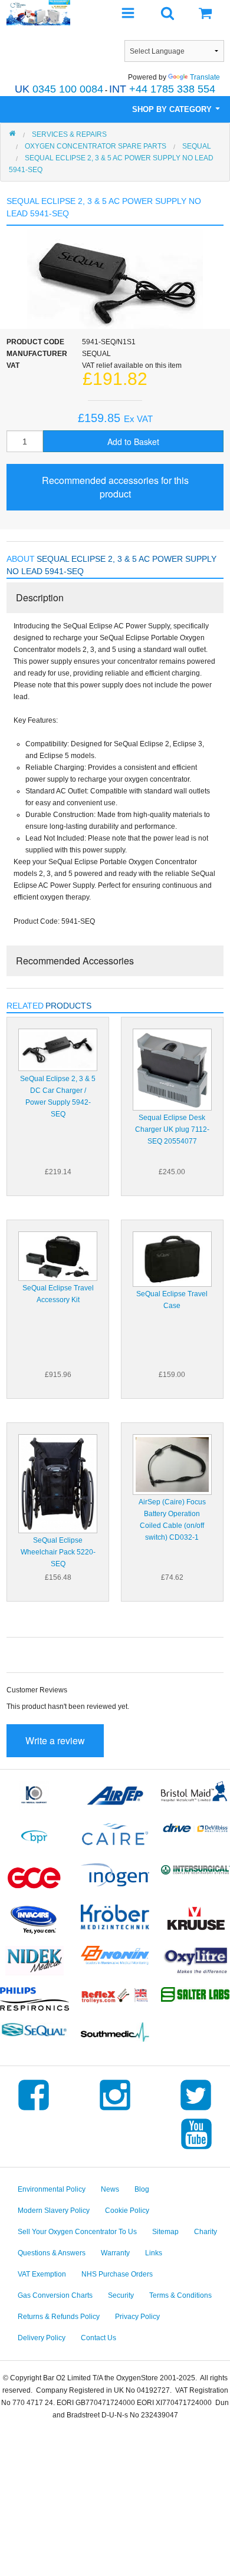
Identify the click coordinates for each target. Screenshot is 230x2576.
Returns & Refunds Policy (59, 2317)
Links (154, 2253)
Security (121, 2295)
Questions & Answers (52, 2253)
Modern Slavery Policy (54, 2211)
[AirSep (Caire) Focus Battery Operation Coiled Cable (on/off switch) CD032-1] (172, 1464)
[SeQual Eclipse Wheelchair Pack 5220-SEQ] (58, 1483)
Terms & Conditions (180, 2295)
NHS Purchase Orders (117, 2274)
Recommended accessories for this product (115, 487)
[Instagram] (115, 2110)
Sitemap (165, 2232)
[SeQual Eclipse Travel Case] (172, 1259)
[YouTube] (196, 2149)
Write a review (55, 1740)
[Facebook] (34, 2110)
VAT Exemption (42, 2274)
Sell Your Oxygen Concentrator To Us (77, 2232)
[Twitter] (196, 2110)
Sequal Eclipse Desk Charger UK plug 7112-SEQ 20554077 (172, 1129)
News (110, 2189)
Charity (206, 2232)
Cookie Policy (127, 2211)
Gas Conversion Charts (55, 2295)
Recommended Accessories (75, 961)
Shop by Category (173, 109)
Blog (142, 2189)
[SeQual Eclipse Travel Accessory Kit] (58, 1256)
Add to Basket (133, 442)
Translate (205, 77)
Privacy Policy (137, 2317)
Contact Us (98, 2338)
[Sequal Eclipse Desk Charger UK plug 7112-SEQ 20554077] (172, 1069)
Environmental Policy (52, 2189)
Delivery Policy (42, 2338)
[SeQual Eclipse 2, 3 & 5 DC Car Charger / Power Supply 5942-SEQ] (58, 1049)
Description (40, 597)
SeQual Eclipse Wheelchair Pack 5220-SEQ (58, 1552)
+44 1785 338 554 (162, 89)
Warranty (115, 2253)
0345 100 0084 (59, 89)
